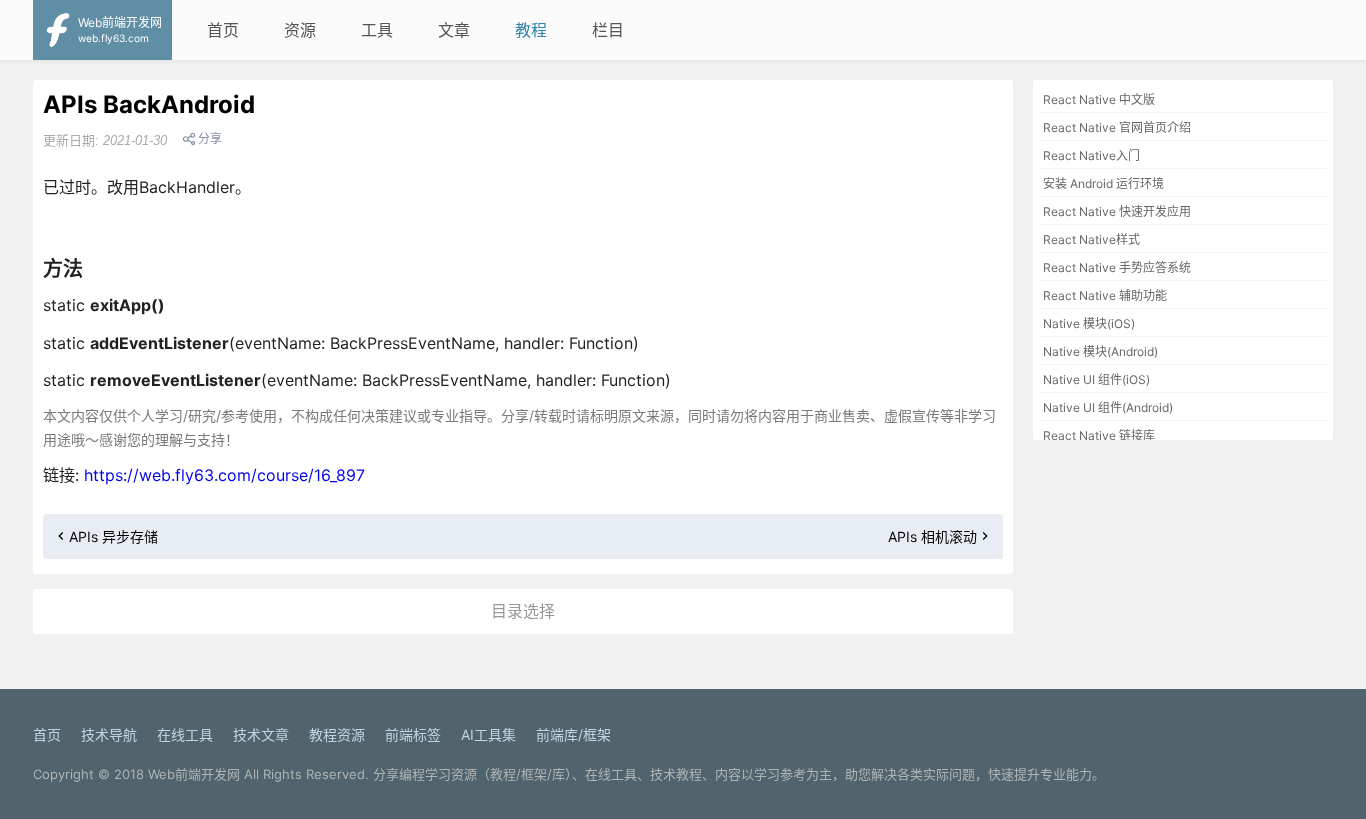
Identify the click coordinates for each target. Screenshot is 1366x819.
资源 (300, 30)
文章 (454, 30)
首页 (223, 30)
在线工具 (185, 734)
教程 (531, 30)
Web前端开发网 (194, 774)
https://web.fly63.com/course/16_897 (224, 475)
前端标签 (413, 734)
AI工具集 (488, 734)
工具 (377, 30)
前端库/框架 (573, 734)
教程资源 (337, 734)
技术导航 (109, 734)
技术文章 (261, 734)
